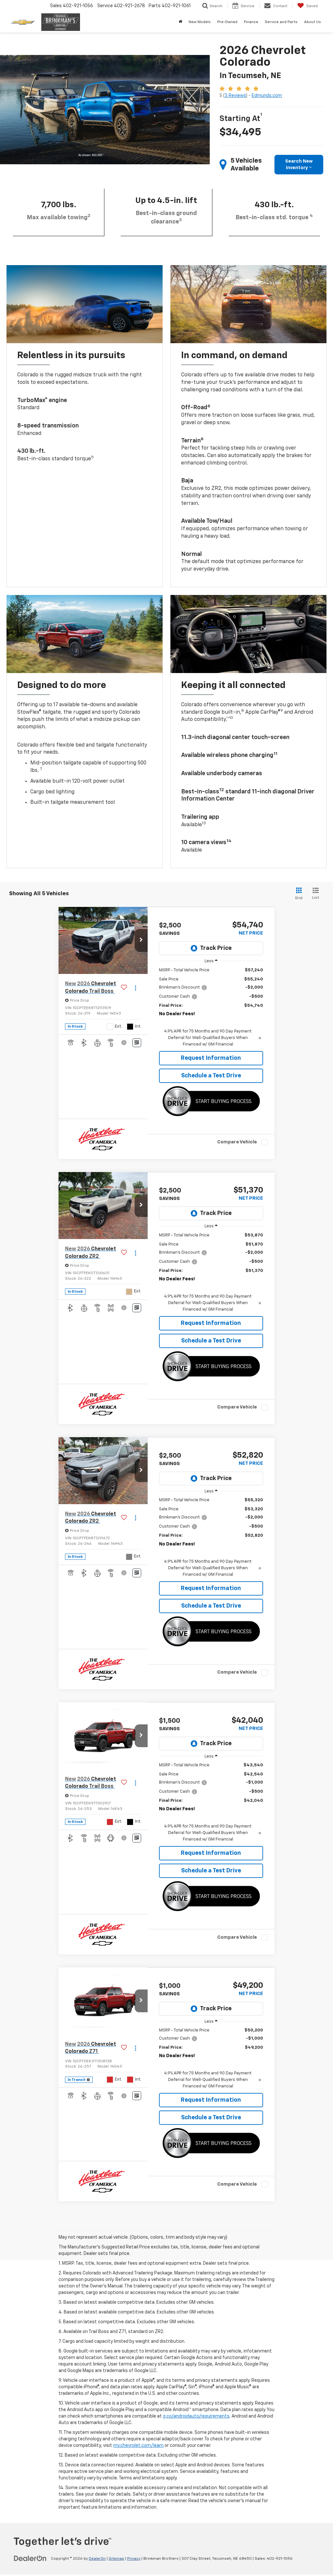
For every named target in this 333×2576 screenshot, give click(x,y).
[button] (141, 940)
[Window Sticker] (137, 1043)
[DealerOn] (30, 2558)
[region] (211, 1007)
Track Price (216, 948)
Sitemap (116, 2559)
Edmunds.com (267, 96)
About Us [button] (313, 22)
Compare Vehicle (237, 1142)
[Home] (180, 22)
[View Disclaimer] (124, 1043)
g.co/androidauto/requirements (196, 2416)
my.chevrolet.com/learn (138, 2446)
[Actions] (135, 988)
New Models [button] (200, 22)
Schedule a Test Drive (211, 1076)
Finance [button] (251, 22)
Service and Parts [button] (281, 22)
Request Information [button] (211, 1058)
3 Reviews (235, 96)
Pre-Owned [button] (227, 22)
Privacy (134, 2559)
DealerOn (97, 2559)
